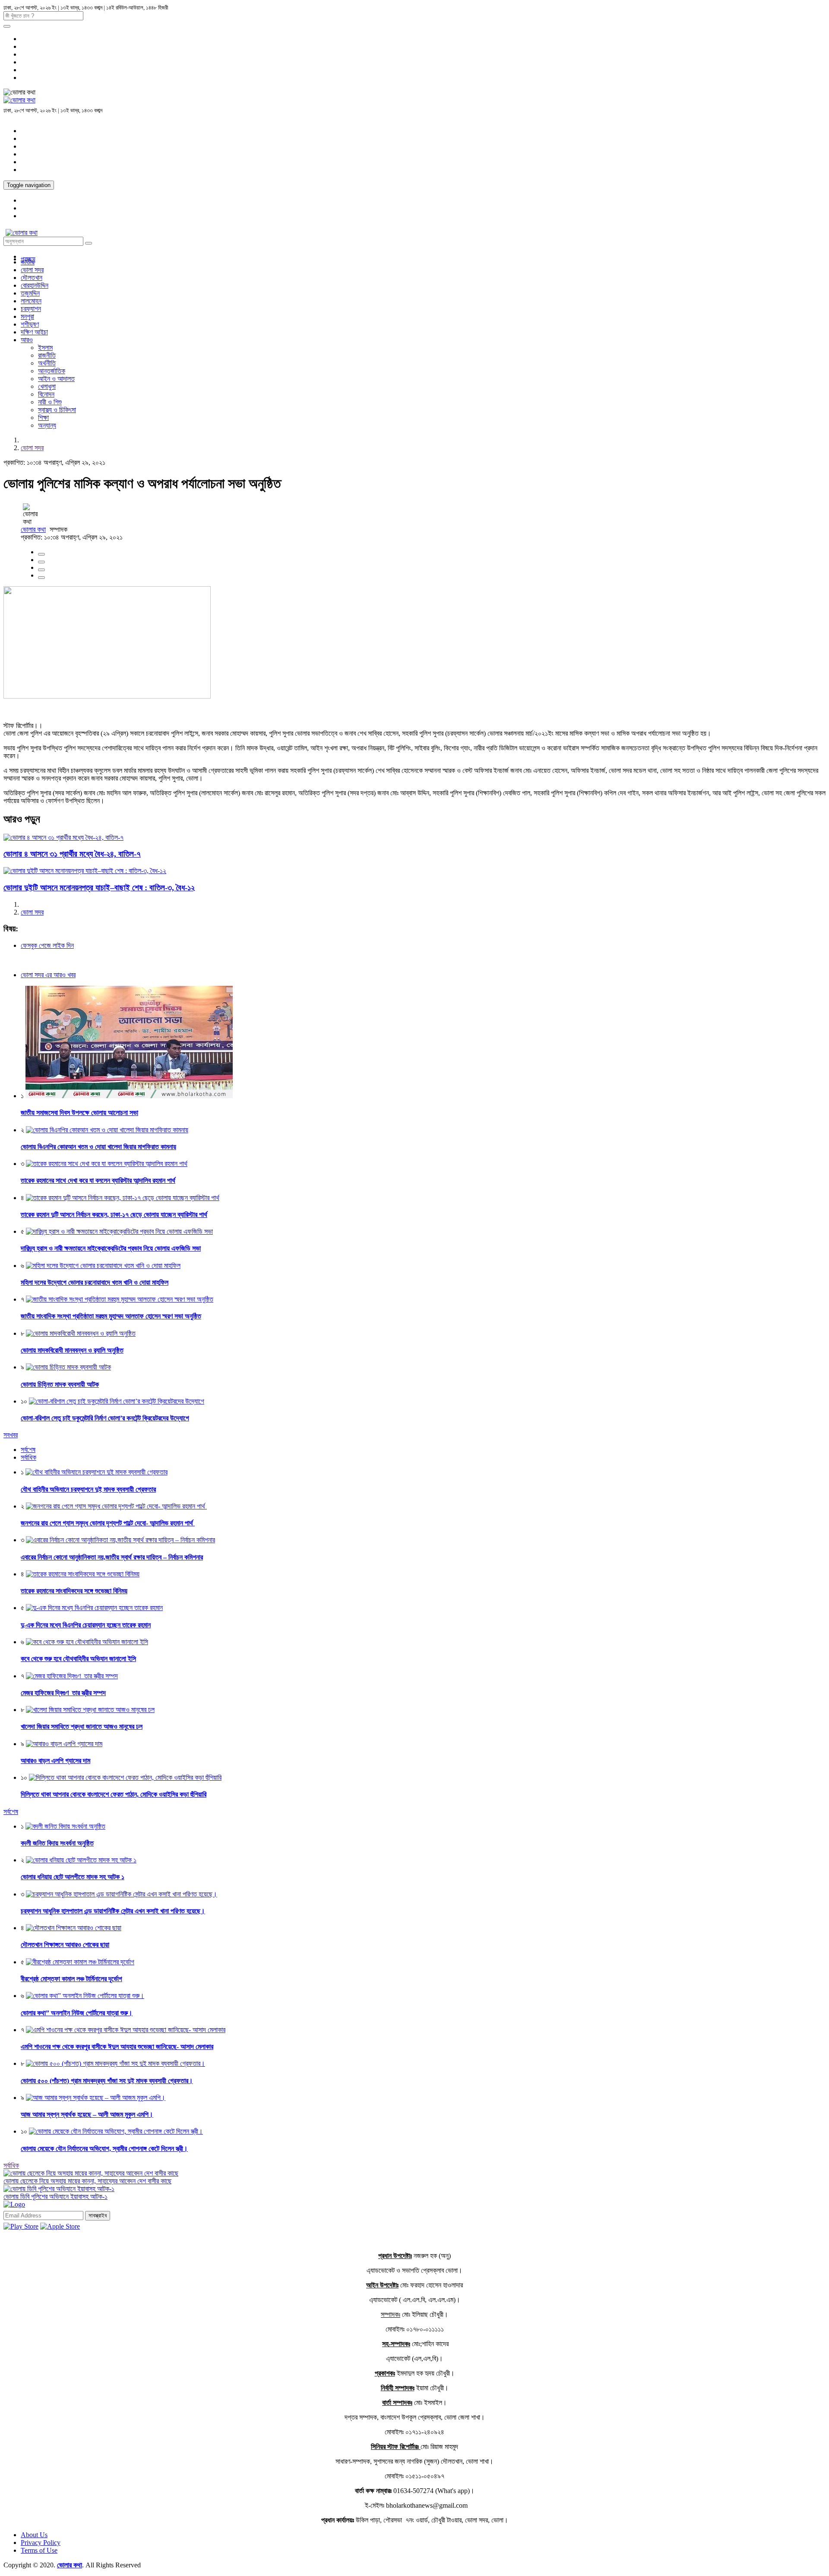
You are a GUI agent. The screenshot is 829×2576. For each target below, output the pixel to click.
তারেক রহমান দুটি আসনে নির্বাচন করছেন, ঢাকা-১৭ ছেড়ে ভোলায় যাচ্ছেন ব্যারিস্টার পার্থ (114, 1215)
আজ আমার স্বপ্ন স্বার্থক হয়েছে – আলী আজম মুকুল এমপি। (87, 2114)
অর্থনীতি (47, 363)
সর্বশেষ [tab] (28, 1450)
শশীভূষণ (30, 324)
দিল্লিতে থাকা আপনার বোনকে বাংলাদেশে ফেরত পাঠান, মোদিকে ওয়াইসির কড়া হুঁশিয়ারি (114, 1794)
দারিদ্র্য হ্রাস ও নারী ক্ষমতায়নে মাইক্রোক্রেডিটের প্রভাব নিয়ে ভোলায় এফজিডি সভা (111, 1248)
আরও (27, 340)
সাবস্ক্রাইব (98, 2215)
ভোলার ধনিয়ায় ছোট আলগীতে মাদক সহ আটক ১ (73, 1877)
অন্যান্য (47, 425)
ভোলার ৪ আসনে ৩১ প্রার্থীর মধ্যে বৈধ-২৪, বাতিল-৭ (72, 854)
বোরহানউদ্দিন (35, 285)
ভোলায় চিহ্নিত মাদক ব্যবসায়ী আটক (60, 1384)
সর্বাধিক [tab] (28, 1457)
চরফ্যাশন (31, 309)
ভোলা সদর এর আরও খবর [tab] (48, 975)
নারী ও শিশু (50, 402)
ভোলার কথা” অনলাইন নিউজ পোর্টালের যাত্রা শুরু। (77, 2013)
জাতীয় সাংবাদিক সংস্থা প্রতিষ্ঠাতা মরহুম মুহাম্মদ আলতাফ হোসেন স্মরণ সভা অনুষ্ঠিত (111, 1316)
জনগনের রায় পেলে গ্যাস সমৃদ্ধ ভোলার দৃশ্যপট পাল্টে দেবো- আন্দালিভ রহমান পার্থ (108, 1523)
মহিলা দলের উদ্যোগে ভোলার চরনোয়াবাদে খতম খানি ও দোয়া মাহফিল (95, 1282)
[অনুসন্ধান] (7, 26)
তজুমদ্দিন (30, 293)
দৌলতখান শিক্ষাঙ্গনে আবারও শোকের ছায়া (65, 1945)
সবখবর (11, 1435)
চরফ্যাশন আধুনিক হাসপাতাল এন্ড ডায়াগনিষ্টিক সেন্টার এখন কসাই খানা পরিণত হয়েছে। (113, 1911)
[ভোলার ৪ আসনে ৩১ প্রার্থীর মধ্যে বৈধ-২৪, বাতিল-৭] (63, 837)
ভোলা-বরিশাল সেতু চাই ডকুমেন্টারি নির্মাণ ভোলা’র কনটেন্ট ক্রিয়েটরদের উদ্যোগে (105, 1418)
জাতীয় (28, 262)
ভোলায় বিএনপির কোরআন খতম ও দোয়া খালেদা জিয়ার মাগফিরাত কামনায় (98, 1147)
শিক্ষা (43, 418)
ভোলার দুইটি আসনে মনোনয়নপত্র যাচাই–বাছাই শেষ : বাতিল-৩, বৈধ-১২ (99, 888)
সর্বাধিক (11, 2165)
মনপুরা (27, 316)
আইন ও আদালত (56, 379)
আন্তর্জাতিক (52, 371)
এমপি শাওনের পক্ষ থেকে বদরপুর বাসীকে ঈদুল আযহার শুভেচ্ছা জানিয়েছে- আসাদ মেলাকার (117, 2047)
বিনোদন (46, 394)
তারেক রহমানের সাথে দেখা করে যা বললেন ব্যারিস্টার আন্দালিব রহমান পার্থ (98, 1180)
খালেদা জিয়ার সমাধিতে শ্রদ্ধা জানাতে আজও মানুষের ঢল (82, 1726)
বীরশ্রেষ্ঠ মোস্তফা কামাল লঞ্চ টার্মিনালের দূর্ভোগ (71, 1979)
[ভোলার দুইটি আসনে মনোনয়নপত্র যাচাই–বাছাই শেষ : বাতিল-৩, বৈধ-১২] (85, 871)
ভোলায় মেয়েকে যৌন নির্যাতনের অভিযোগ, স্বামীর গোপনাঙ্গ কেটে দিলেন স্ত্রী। (104, 2149)
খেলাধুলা (47, 386)
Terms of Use (39, 2550)
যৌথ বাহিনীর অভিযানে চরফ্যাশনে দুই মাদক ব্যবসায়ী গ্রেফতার (88, 1489)
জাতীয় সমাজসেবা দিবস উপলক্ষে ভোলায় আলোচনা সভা (79, 1113)
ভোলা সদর (32, 270)
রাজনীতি (47, 355)
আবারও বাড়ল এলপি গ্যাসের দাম (55, 1761)
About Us (34, 2535)
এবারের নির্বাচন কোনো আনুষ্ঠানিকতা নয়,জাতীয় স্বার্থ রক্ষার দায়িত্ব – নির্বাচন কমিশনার (112, 1557)
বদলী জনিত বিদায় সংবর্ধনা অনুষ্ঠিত (57, 1843)
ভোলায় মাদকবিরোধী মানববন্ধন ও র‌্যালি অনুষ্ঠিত (72, 1350)
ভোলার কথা (33, 529)
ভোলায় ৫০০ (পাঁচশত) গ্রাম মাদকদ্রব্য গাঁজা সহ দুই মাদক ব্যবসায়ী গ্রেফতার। (107, 2081)
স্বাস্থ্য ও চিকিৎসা (57, 410)
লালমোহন (31, 301)
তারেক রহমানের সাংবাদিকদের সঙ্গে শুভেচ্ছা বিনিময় (74, 1591)
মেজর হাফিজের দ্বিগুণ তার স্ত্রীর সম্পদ (63, 1693)
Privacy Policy (41, 2543)
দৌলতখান (32, 278)
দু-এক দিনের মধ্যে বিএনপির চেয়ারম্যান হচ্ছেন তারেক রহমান (86, 1625)
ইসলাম (45, 348)
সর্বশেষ (11, 1812)
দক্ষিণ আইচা (34, 332)
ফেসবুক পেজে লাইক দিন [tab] (47, 945)
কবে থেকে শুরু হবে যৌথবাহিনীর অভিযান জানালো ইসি (78, 1659)
